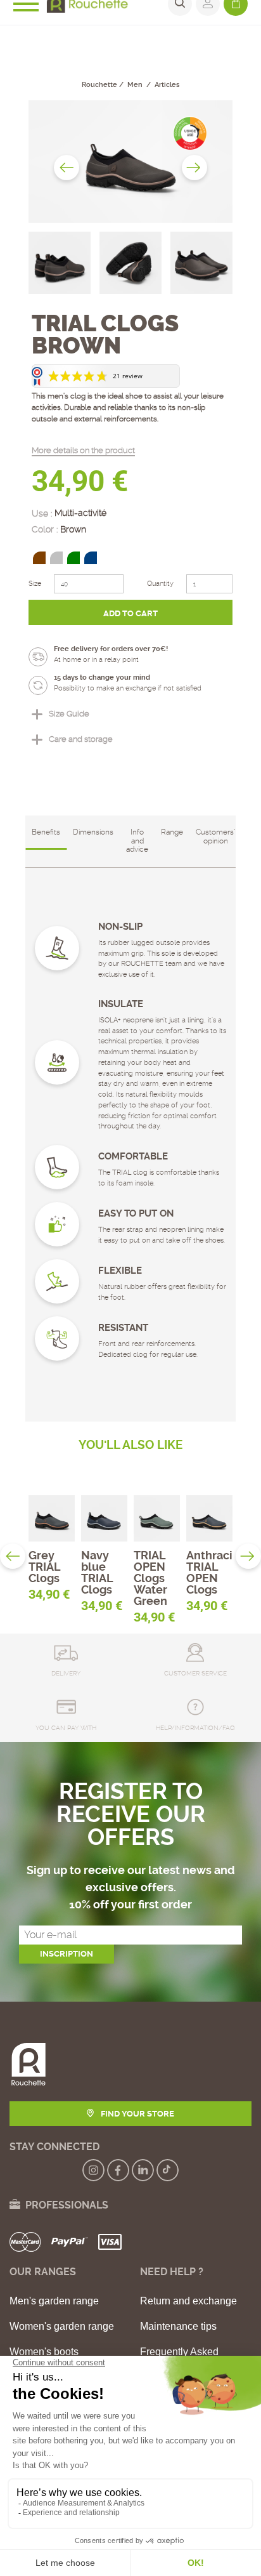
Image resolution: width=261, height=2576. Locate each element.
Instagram (93, 2170)
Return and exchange (188, 2301)
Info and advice (137, 841)
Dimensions (93, 832)
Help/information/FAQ (195, 1728)
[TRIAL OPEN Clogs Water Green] (157, 1518)
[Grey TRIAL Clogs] (52, 1518)
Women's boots (44, 2352)
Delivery (66, 1673)
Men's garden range (54, 2301)
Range (172, 832)
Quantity (160, 584)
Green (73, 558)
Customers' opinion (215, 836)
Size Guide (69, 714)
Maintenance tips (178, 2327)
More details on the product (83, 450)
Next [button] (194, 168)
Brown (39, 558)
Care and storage (81, 739)
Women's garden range (62, 2327)
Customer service (195, 1673)
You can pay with (66, 1728)
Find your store (137, 2114)
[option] (130, 162)
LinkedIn (143, 2170)
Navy (91, 558)
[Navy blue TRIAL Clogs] (104, 1518)
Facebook (118, 2170)
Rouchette (99, 85)
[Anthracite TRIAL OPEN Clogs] (209, 1518)
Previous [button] (67, 168)
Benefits (46, 832)
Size (35, 584)
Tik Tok (168, 2170)
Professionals (64, 2205)
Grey (56, 558)
